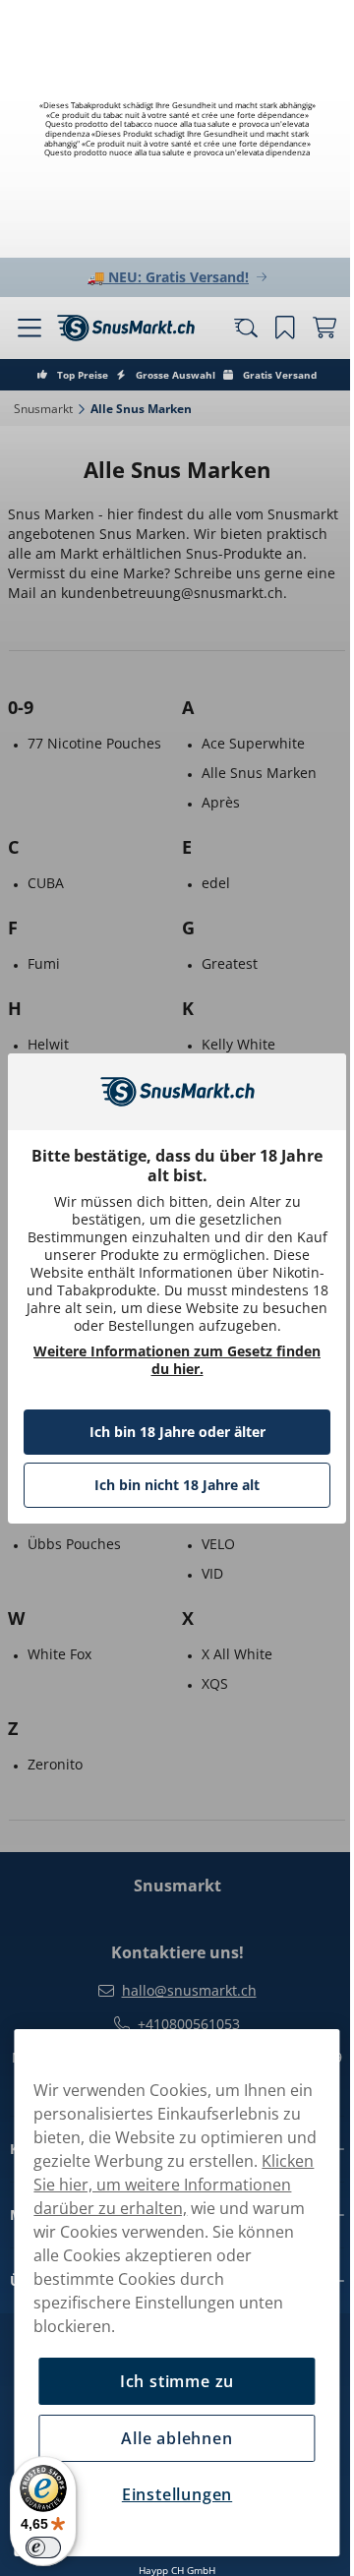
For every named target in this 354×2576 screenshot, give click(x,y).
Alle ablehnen (170, 2438)
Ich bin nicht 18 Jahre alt (170, 1494)
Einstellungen (169, 2494)
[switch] (43, 2547)
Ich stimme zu (169, 2381)
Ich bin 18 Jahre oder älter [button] (170, 1440)
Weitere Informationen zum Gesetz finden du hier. (170, 1369)
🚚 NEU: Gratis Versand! (161, 277)
